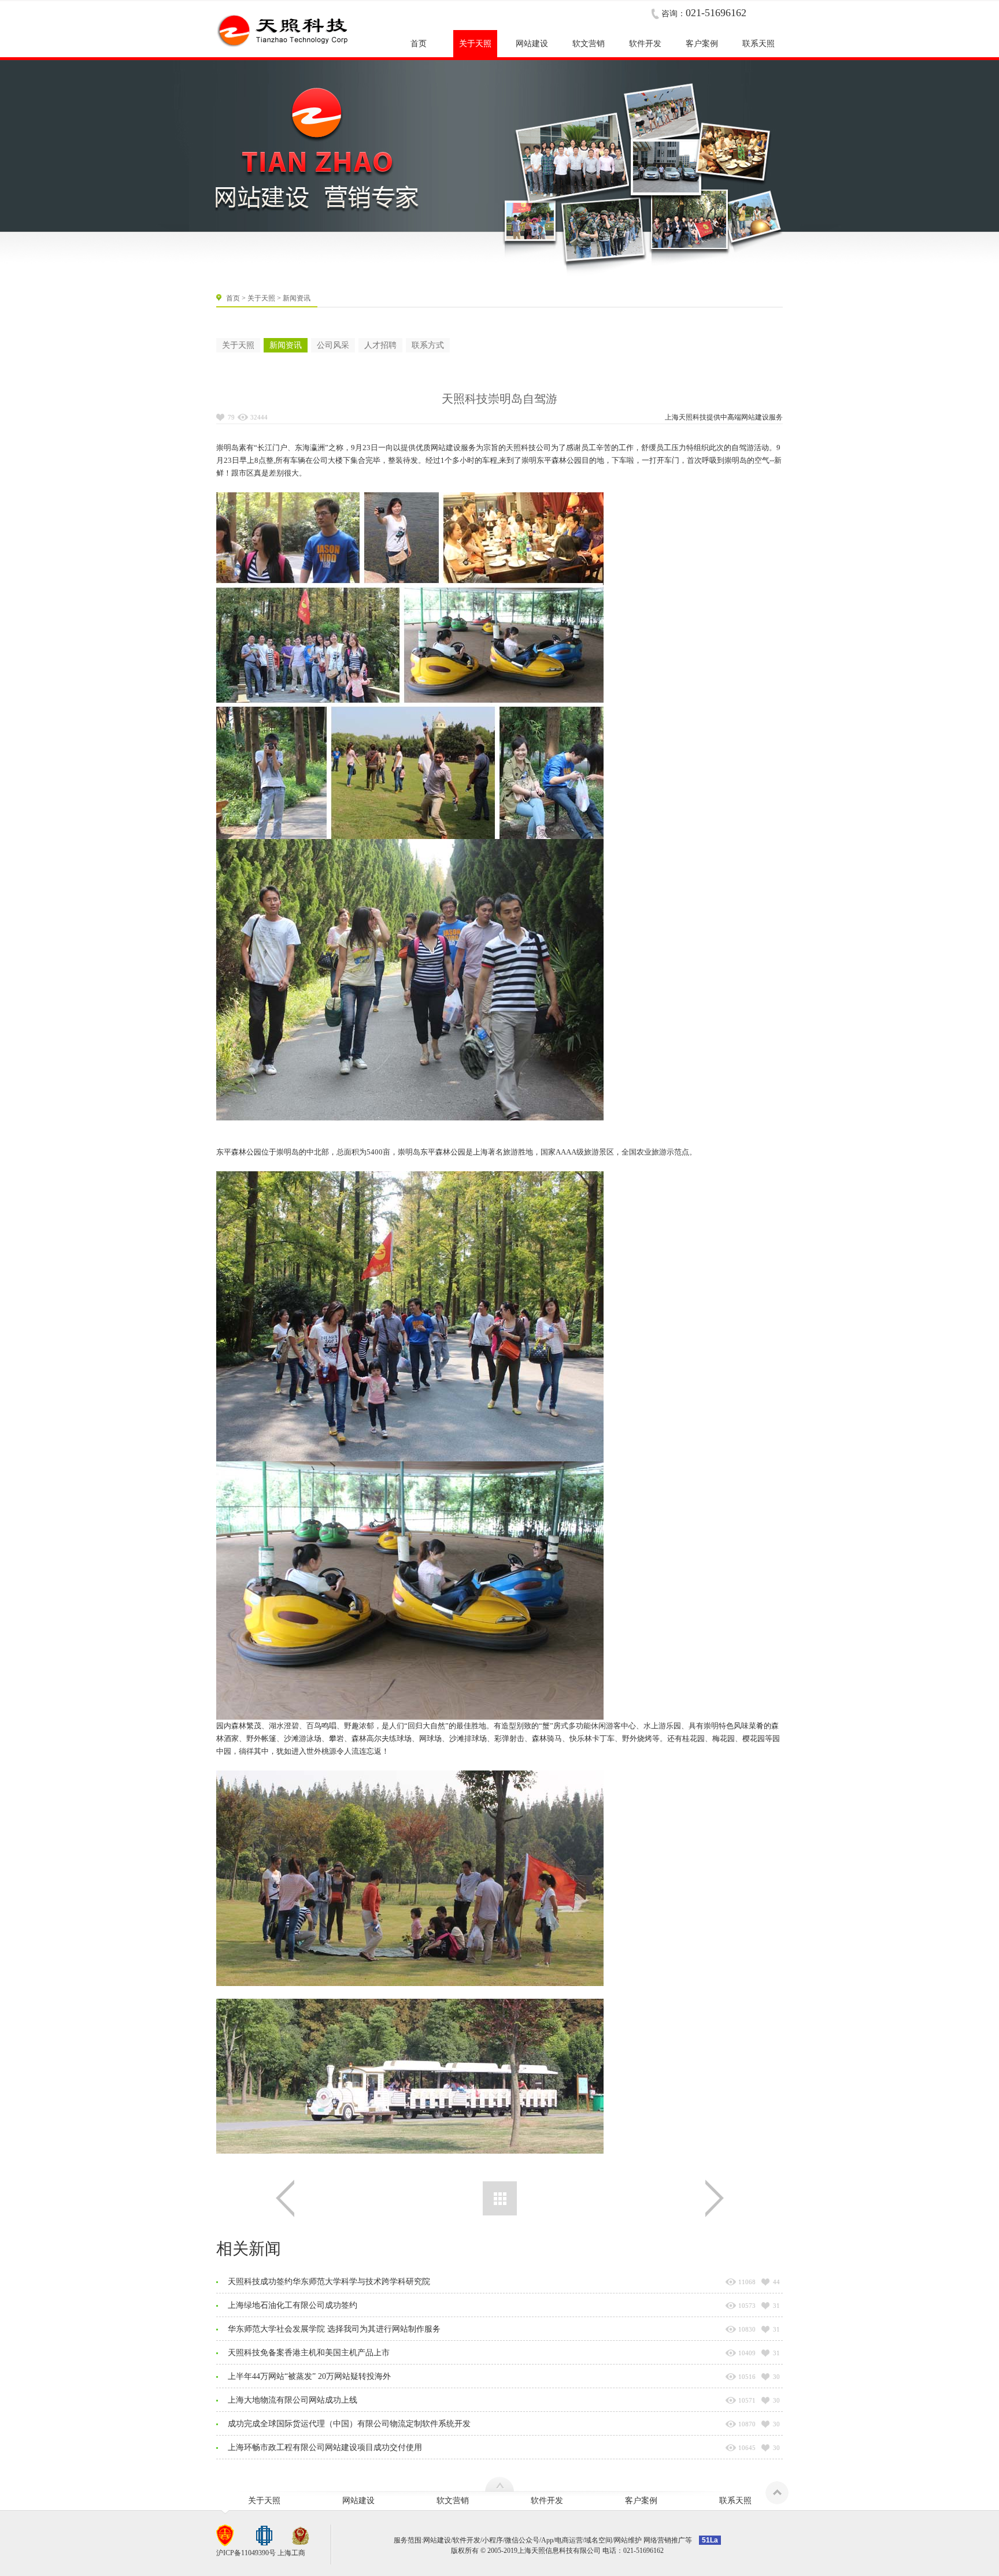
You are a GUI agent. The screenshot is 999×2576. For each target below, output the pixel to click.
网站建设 (755, 417)
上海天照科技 (686, 417)
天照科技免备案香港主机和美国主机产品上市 (309, 2353)
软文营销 (453, 2501)
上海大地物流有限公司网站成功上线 (293, 2400)
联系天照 (735, 2501)
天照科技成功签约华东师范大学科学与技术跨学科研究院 (329, 2282)
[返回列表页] (500, 2198)
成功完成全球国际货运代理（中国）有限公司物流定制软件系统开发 (349, 2424)
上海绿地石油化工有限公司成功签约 (293, 2305)
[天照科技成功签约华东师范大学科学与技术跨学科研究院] (715, 2198)
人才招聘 (380, 345)
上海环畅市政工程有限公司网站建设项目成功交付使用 (325, 2447)
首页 (233, 298)
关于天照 (261, 298)
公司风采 (333, 345)
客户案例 (641, 2501)
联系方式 (428, 345)
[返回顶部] (777, 2493)
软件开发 (547, 2501)
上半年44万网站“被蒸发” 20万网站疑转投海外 (309, 2376)
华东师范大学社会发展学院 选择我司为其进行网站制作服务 (334, 2329)
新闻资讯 (286, 345)
